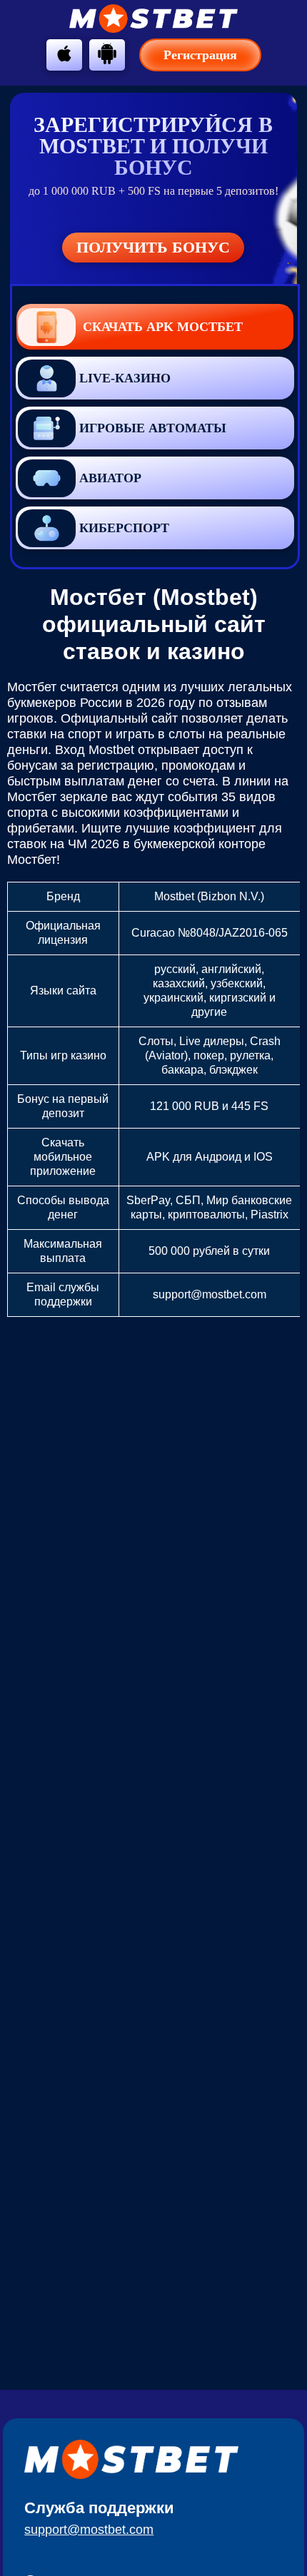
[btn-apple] (64, 54)
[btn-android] (107, 54)
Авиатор (110, 478)
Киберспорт (124, 528)
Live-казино (125, 378)
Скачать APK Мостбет (163, 327)
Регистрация (200, 55)
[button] (282, 2179)
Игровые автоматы (153, 428)
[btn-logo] (153, 19)
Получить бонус (153, 247)
